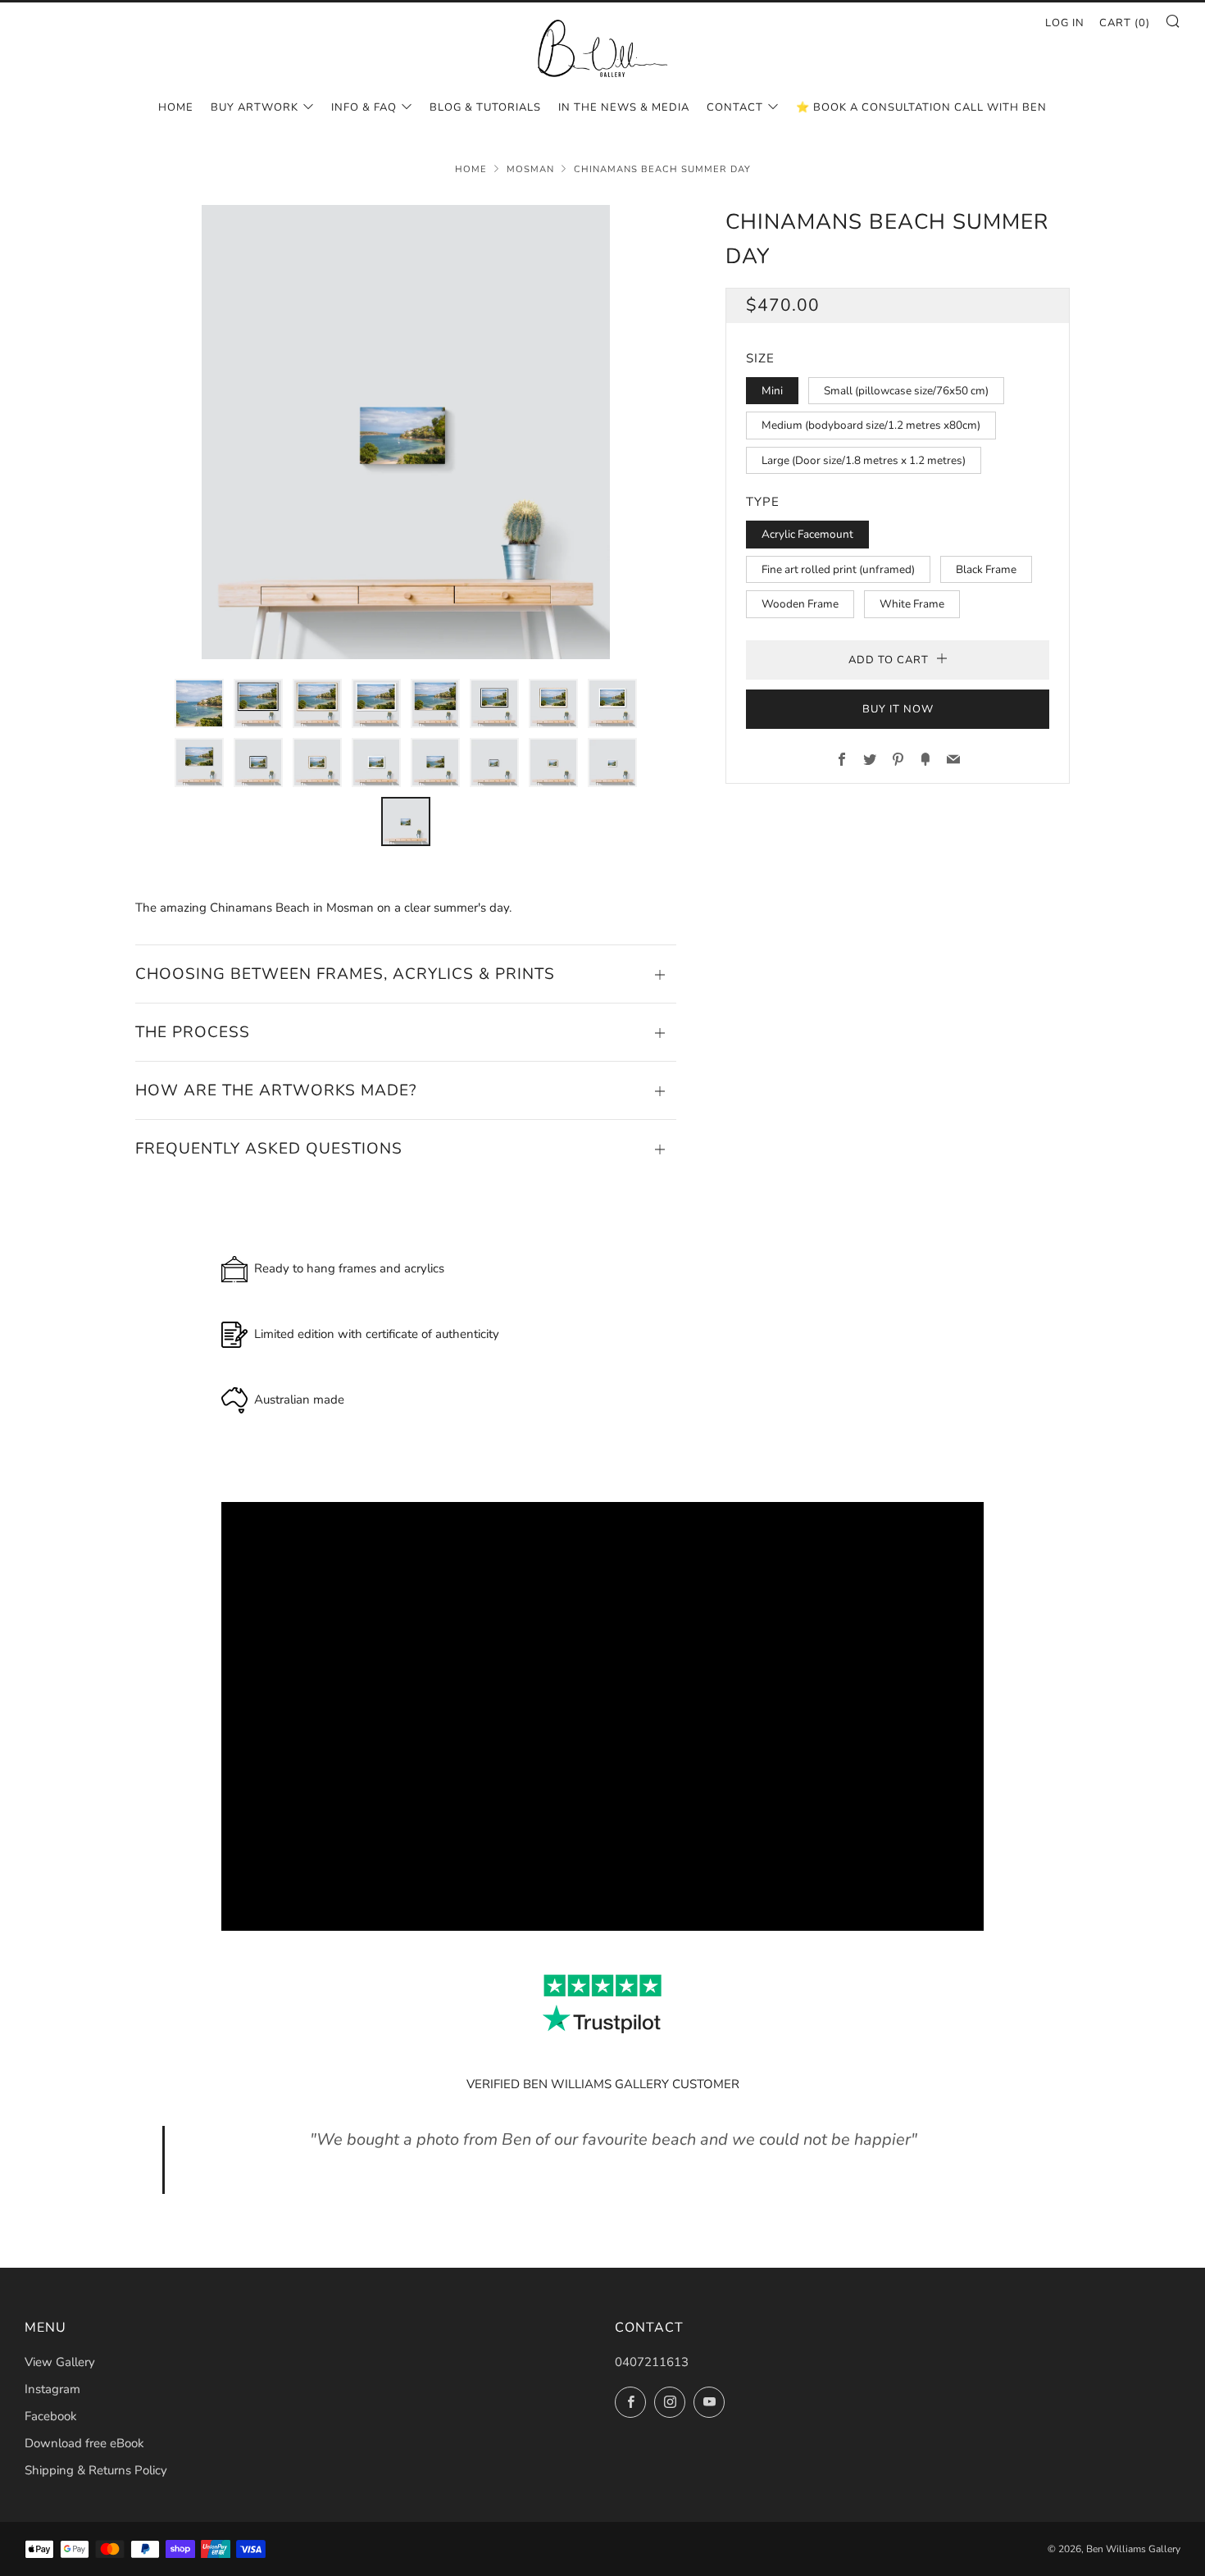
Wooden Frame (800, 604)
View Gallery (60, 2362)
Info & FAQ (364, 107)
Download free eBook (84, 2443)
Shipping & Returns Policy (96, 2470)
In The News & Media (624, 107)
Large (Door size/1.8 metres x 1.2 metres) (864, 460)
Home (176, 107)
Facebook (51, 2416)
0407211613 (652, 2362)
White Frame (912, 604)
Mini (772, 391)
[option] (406, 432)
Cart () (1125, 23)
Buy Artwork (255, 107)
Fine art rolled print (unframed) (838, 569)
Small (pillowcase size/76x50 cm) (906, 391)
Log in (1065, 23)
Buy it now (898, 709)
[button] (199, 703)
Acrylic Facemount (807, 534)
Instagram (52, 2389)
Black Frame (986, 569)
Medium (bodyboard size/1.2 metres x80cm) (871, 425)
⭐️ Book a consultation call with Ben (921, 107)
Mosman (530, 169)
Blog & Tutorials (485, 107)
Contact (735, 107)
